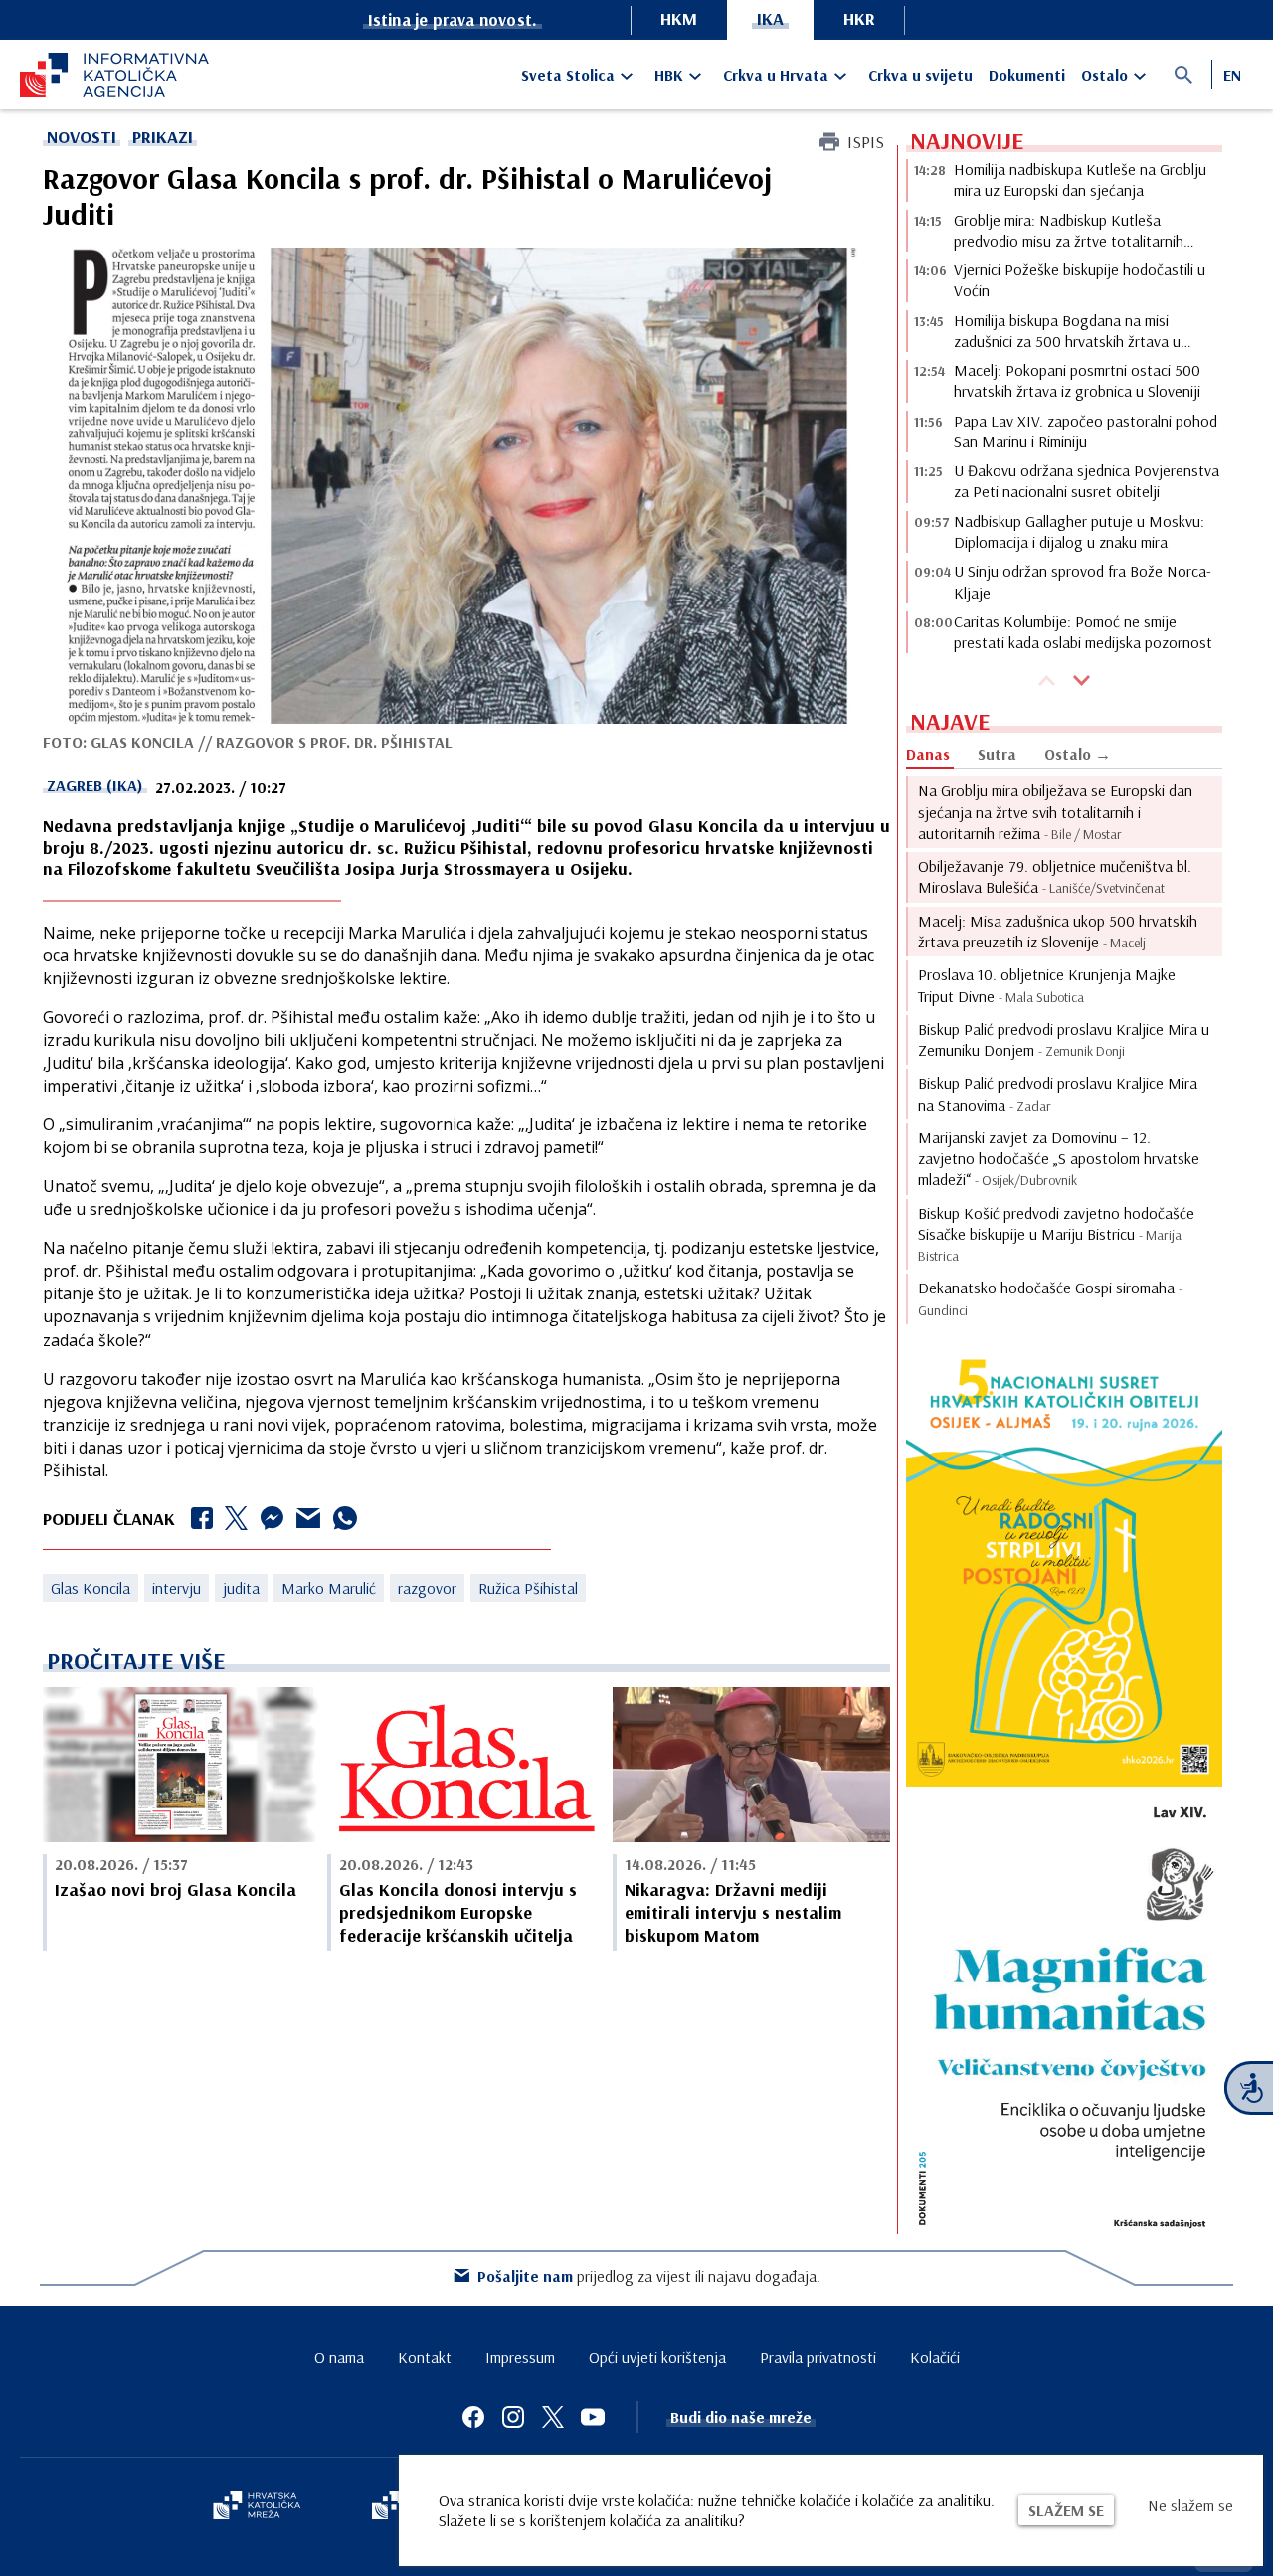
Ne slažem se (1190, 2505)
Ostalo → (1078, 754)
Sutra (997, 754)
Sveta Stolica (568, 75)
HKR (859, 18)
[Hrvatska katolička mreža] (257, 2507)
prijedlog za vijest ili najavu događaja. (649, 2276)
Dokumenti (1027, 75)
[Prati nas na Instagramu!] (513, 2417)
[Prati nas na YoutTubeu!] (593, 2417)
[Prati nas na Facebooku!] (473, 2417)
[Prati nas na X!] (553, 2417)
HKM (679, 18)
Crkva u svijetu (920, 75)
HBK (669, 75)
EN (1232, 75)
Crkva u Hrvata (776, 75)
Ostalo (1104, 75)
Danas (928, 754)
